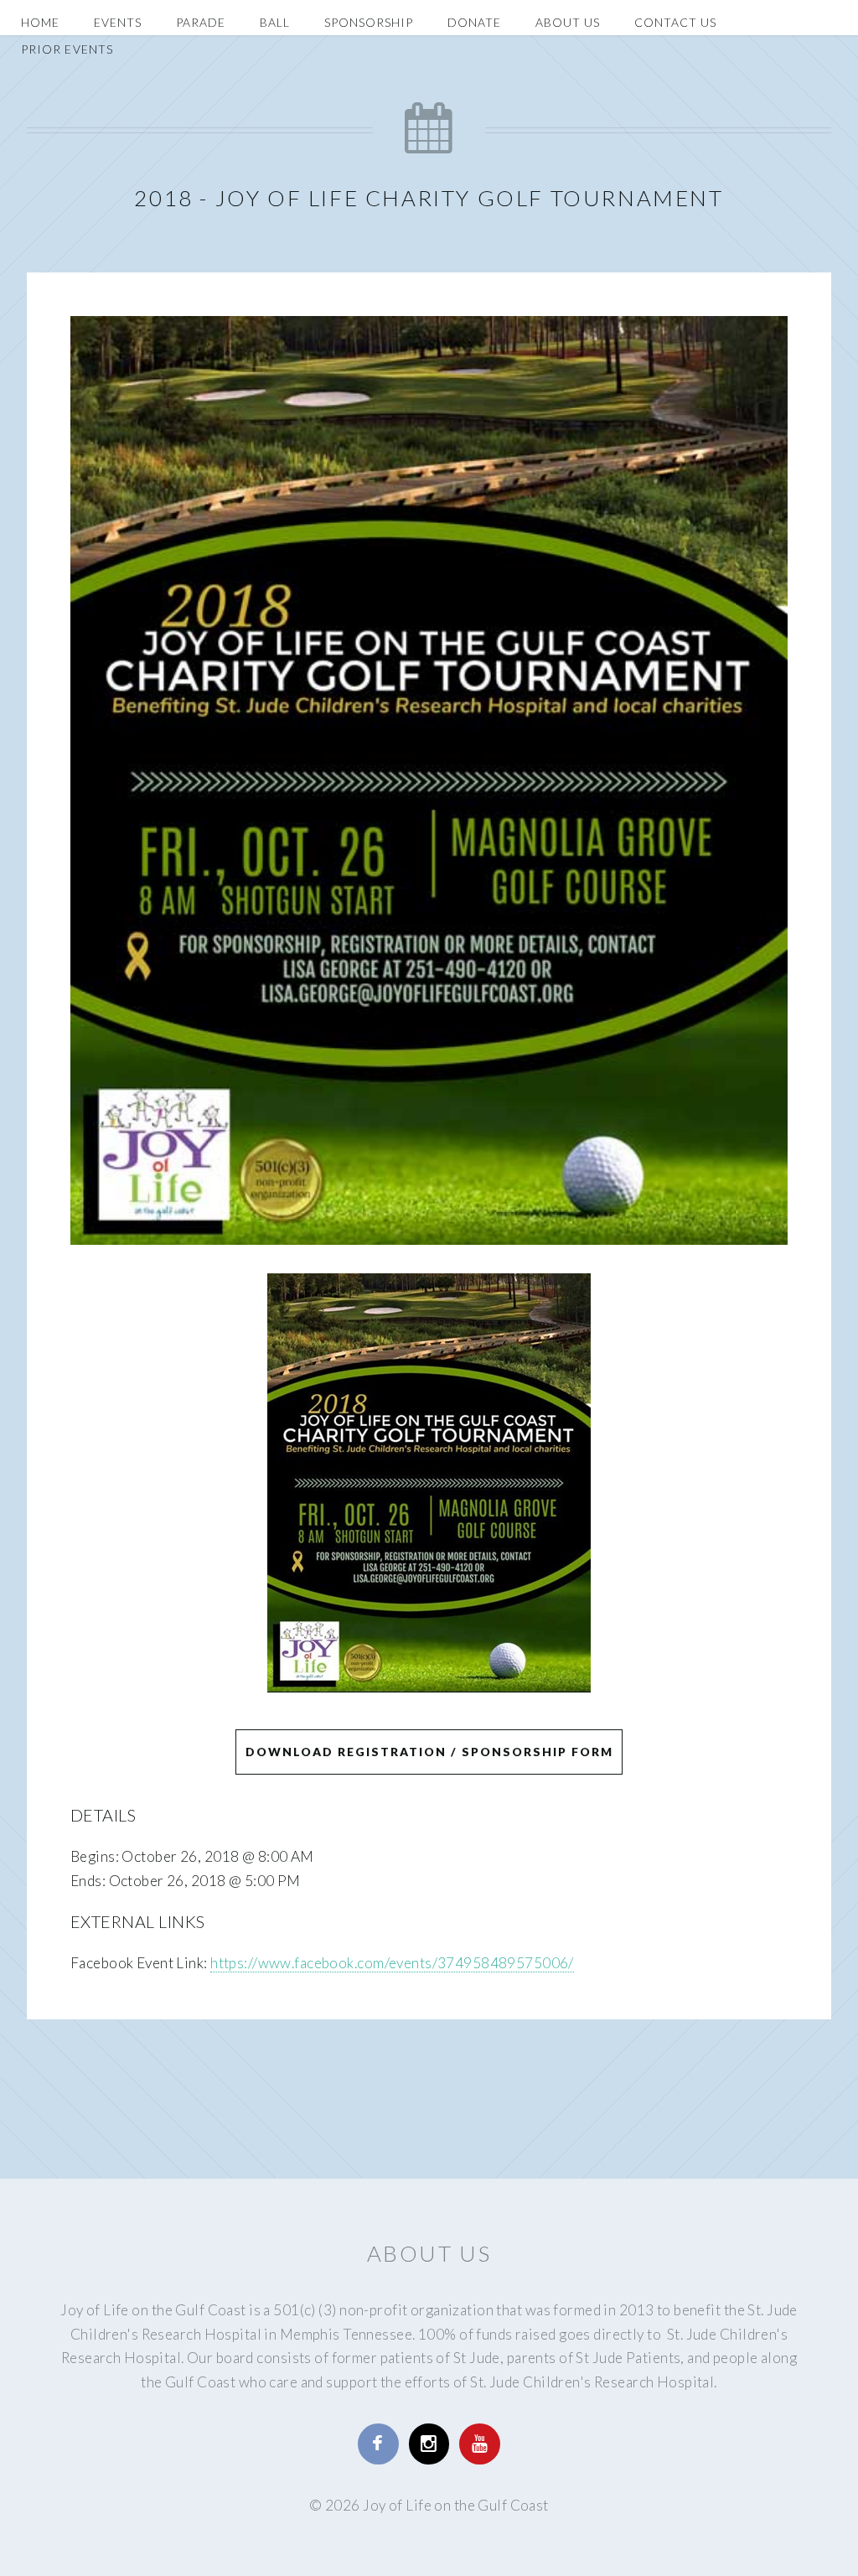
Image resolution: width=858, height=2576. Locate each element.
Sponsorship (369, 22)
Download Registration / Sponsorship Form (429, 1752)
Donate (474, 22)
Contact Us (675, 22)
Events (118, 22)
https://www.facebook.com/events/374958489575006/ (392, 1963)
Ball (275, 22)
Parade (201, 22)
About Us (568, 22)
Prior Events (67, 49)
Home (40, 22)
